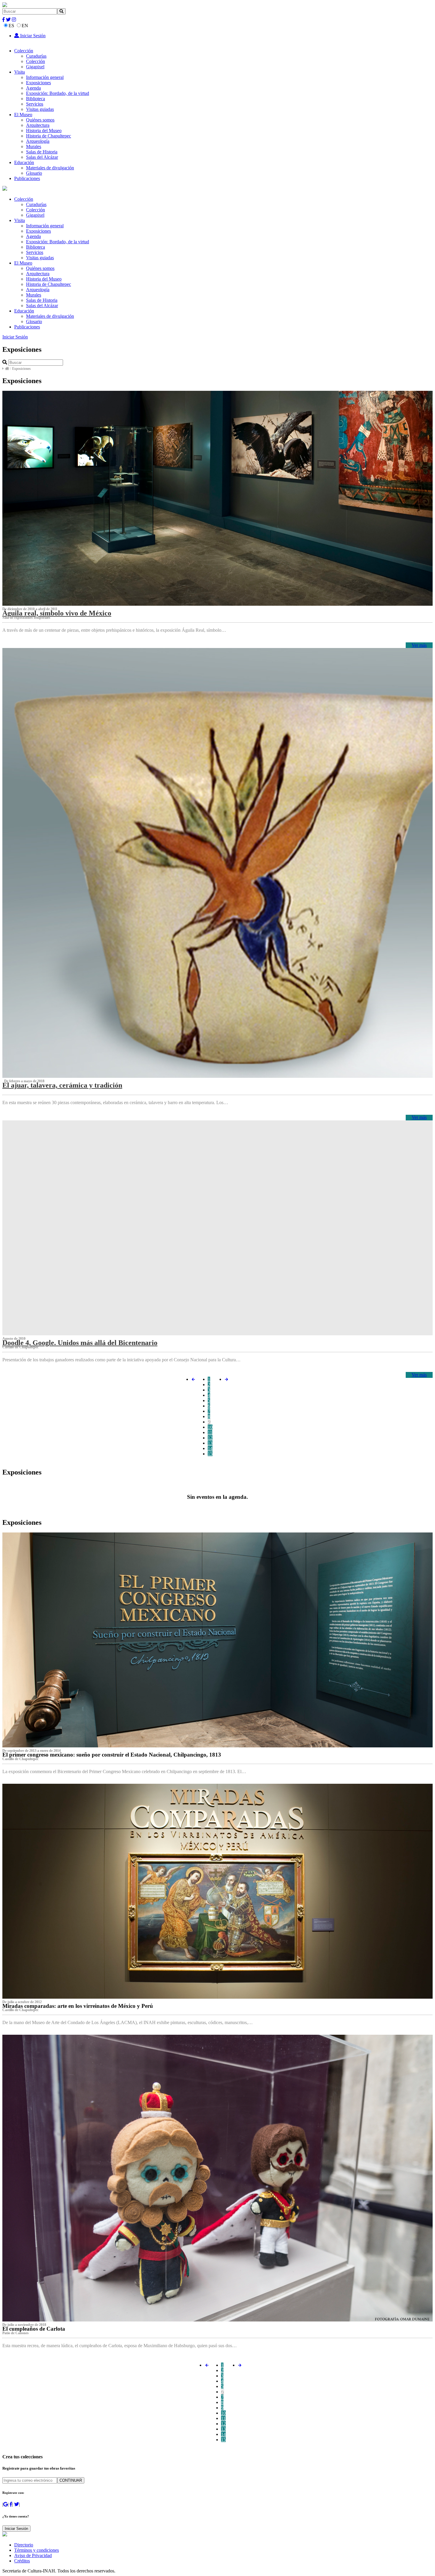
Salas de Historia (42, 152)
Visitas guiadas (40, 109)
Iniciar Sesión (32, 36)
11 (210, 1432)
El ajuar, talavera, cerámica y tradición (62, 1085)
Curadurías (36, 56)
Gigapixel (35, 67)
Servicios (35, 104)
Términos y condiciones (37, 2550)
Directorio (24, 2545)
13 (210, 1443)
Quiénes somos (40, 120)
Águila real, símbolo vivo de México (57, 613)
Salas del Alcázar (42, 157)
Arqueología (38, 141)
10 (210, 1427)
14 (210, 1448)
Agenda (33, 88)
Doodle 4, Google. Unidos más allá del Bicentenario (80, 1343)
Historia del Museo (44, 131)
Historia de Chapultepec (49, 136)
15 (210, 1454)
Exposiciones (38, 83)
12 (210, 1438)
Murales (34, 146)
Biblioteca (36, 99)
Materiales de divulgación (50, 168)
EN (25, 26)
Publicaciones (27, 178)
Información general (45, 77)
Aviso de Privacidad (33, 2555)
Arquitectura (38, 125)
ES (11, 26)
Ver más (419, 645)
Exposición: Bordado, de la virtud (58, 93)
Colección (24, 51)
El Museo (23, 115)
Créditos (22, 2561)
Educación (24, 162)
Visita (20, 72)
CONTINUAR (71, 2480)
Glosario (34, 173)
